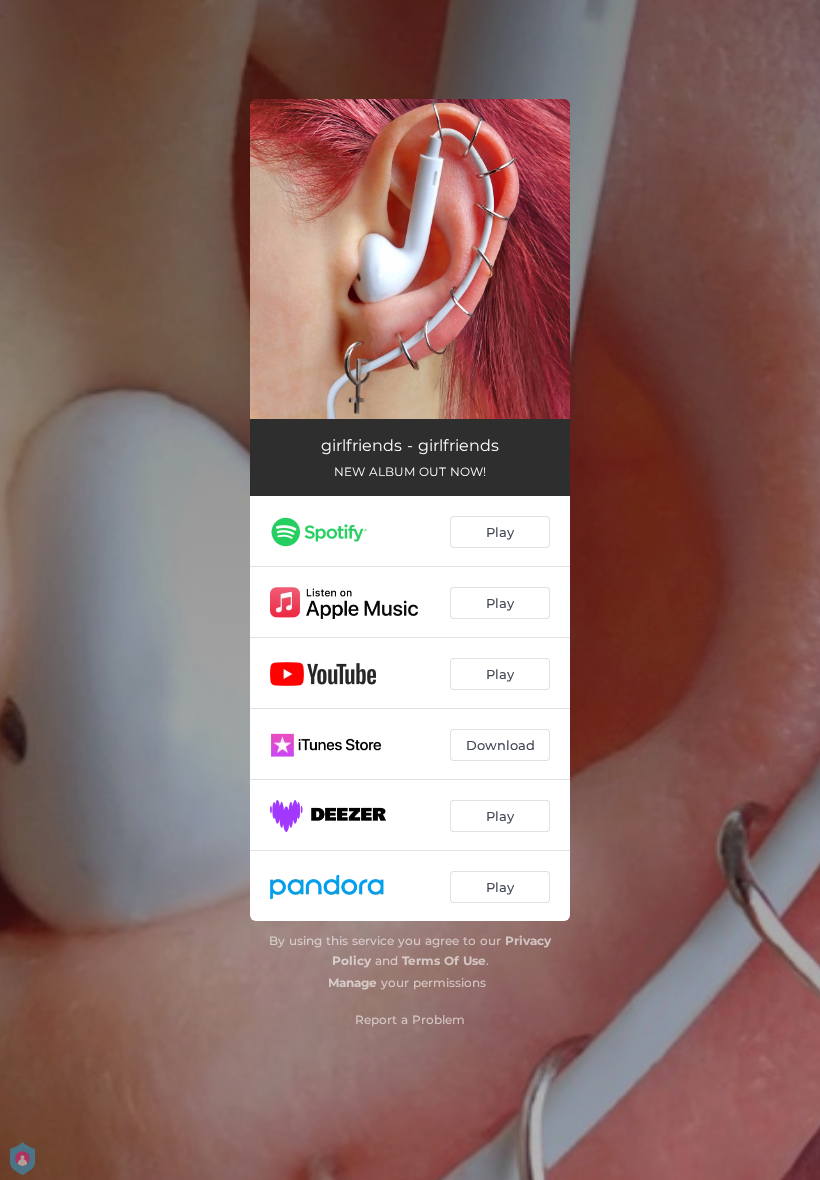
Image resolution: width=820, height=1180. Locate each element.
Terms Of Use (444, 960)
